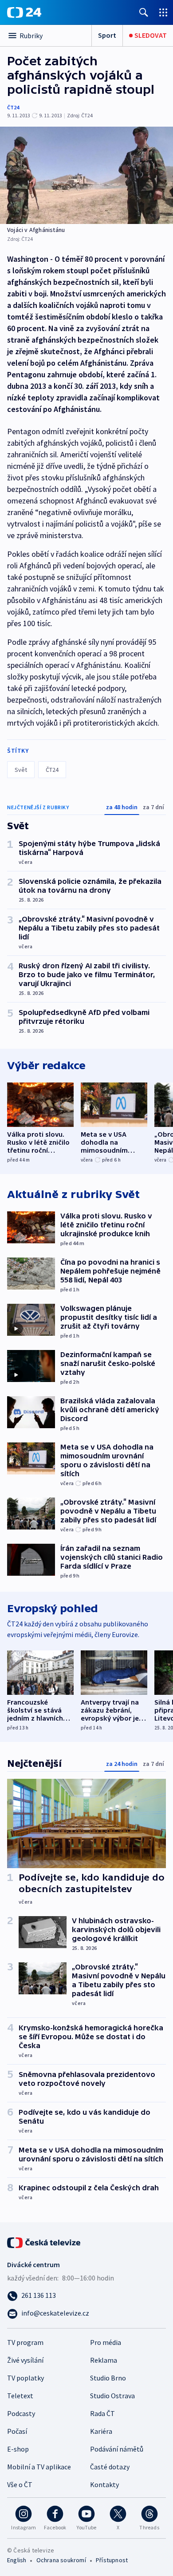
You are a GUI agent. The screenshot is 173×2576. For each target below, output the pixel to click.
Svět (21, 770)
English (17, 2560)
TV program (25, 2342)
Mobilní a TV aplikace (39, 2467)
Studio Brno (108, 2378)
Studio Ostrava (112, 2396)
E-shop (18, 2449)
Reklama (104, 2360)
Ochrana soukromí (61, 2560)
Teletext (20, 2396)
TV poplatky (26, 2378)
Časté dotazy (110, 2467)
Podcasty (21, 2413)
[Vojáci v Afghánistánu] (86, 175)
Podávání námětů (117, 2449)
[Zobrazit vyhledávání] (144, 12)
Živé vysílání (25, 2360)
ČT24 (13, 107)
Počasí (17, 2431)
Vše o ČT (20, 2484)
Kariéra (101, 2431)
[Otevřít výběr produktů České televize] (163, 12)
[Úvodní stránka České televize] (44, 2242)
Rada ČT (102, 2413)
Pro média (106, 2342)
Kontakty (104, 2484)
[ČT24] (24, 12)
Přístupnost (112, 2560)
